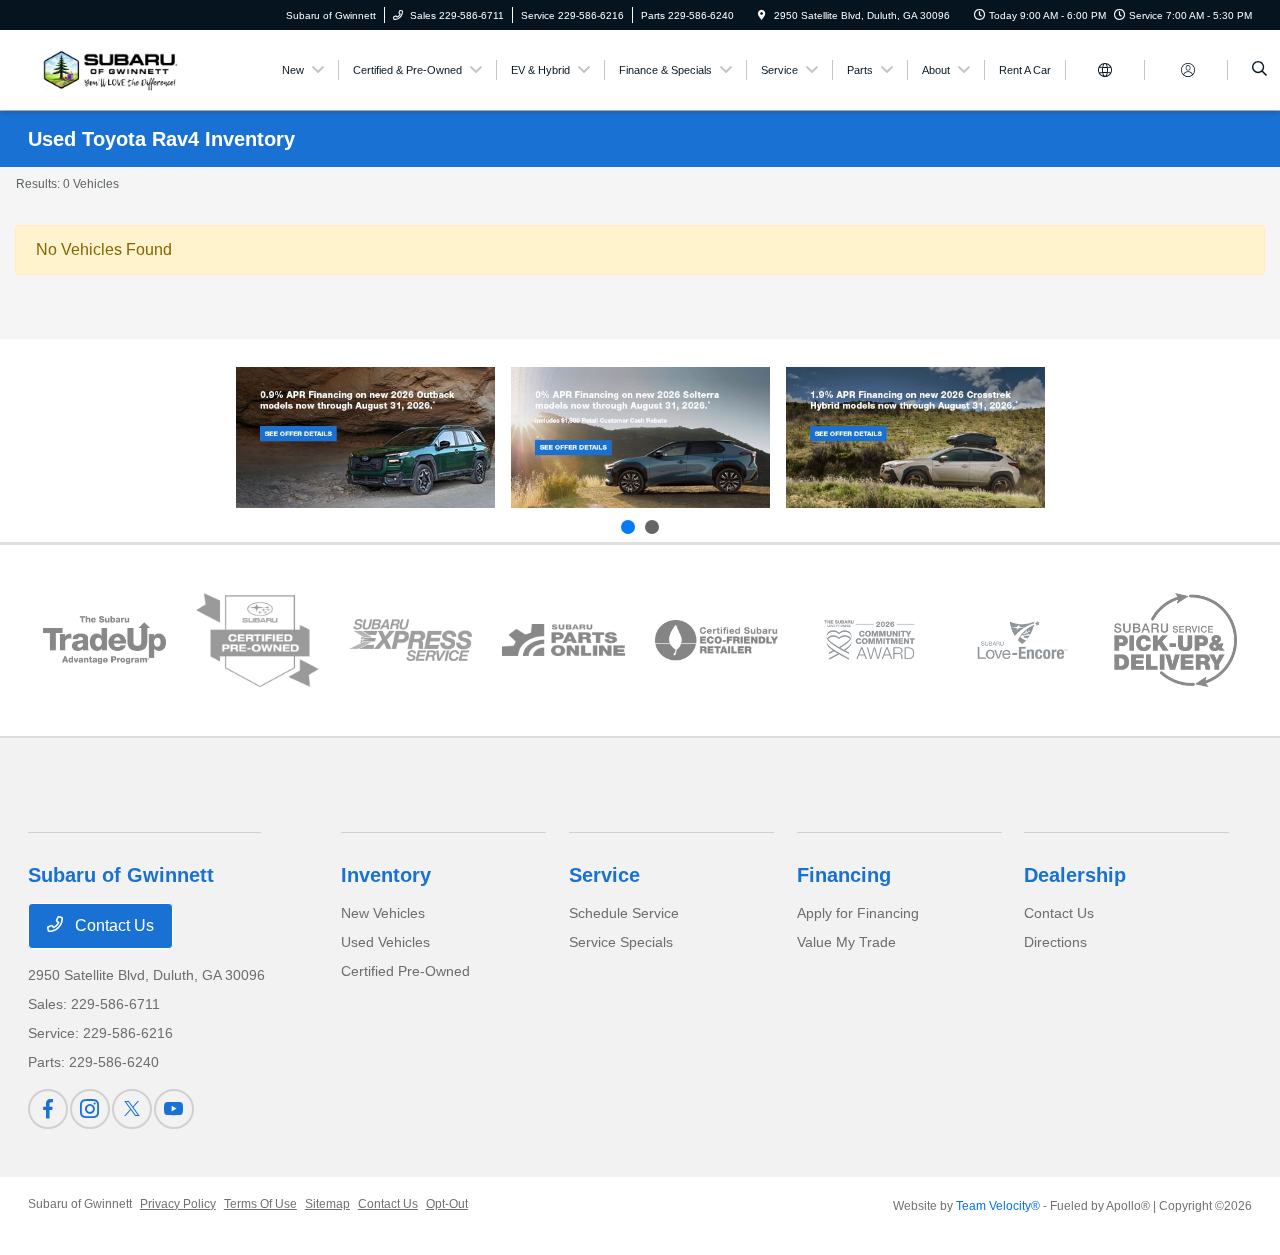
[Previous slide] (628, 527)
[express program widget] (410, 640)
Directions (1055, 942)
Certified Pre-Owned (405, 971)
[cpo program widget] (257, 640)
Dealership (1075, 875)
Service (604, 875)
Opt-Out (447, 1204)
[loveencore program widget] (1022, 640)
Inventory (386, 875)
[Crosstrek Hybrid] (915, 437)
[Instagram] (90, 1109)
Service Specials (621, 942)
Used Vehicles (385, 942)
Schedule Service (624, 913)
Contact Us (112, 925)
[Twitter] (132, 1109)
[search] (1259, 70)
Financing (844, 875)
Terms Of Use (260, 1204)
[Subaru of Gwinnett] (106, 68)
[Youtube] (174, 1109)
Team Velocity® (998, 1206)
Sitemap (327, 1204)
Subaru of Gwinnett (80, 1204)
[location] (762, 15)
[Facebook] (48, 1109)
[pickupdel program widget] (1175, 640)
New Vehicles (383, 913)
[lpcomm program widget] (869, 640)
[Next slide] (652, 527)
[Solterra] (640, 437)
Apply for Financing (858, 913)
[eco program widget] (716, 640)
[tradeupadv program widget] (104, 640)
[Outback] (365, 437)
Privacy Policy (178, 1204)
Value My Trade (846, 942)
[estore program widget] (563, 640)
